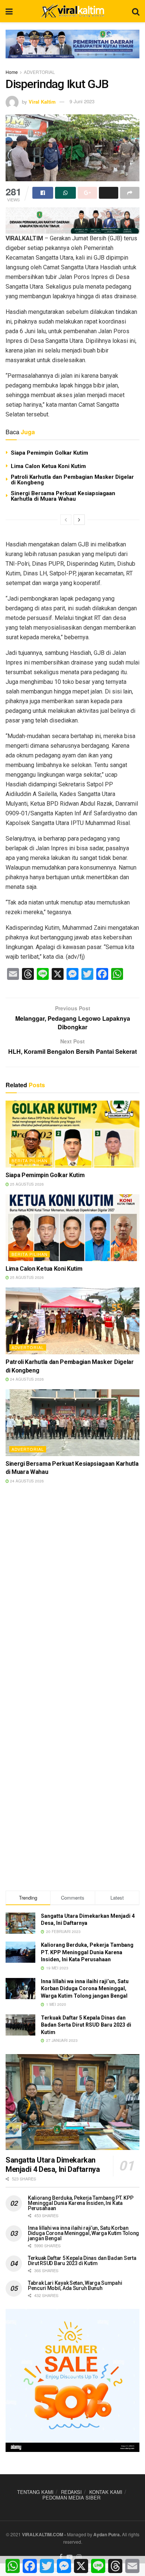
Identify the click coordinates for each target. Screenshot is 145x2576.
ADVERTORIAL (39, 72)
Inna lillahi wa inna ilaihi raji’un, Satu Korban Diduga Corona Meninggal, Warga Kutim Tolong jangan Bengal (85, 1989)
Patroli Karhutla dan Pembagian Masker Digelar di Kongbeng (72, 480)
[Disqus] (72, 1596)
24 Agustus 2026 (26, 1379)
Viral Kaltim (42, 101)
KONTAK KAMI (106, 2492)
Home (12, 72)
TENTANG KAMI (35, 2492)
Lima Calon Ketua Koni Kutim (48, 466)
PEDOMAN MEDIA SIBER (71, 2497)
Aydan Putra (107, 2534)
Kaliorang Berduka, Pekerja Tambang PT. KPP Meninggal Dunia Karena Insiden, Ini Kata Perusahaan (87, 1952)
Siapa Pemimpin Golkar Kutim (49, 453)
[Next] (79, 520)
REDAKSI (71, 2492)
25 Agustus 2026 (26, 1184)
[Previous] (66, 520)
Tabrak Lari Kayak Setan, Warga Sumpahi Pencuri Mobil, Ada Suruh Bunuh (75, 2286)
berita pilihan (30, 1160)
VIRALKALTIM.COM (43, 2534)
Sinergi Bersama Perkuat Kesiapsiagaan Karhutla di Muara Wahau (63, 496)
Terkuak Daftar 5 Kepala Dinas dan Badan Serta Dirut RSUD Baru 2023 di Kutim (86, 2025)
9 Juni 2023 (82, 101)
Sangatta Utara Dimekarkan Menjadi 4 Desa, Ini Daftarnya (53, 2165)
